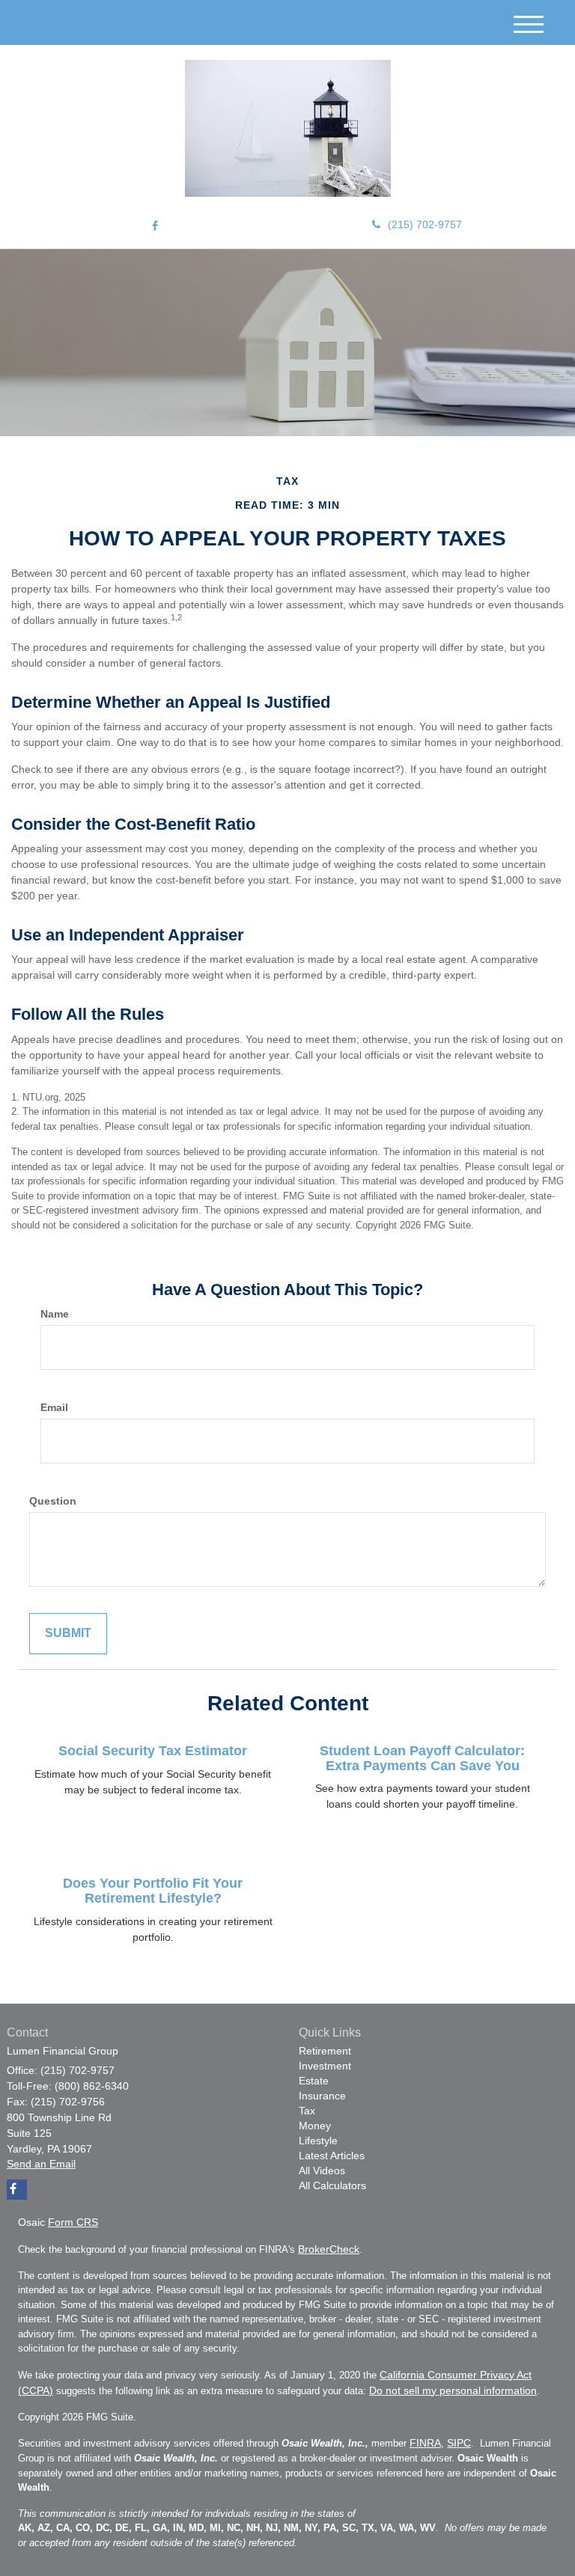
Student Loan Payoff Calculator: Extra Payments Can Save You (422, 1758)
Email (54, 1407)
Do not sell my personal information (453, 2390)
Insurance (322, 2096)
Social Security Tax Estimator (153, 1751)
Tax (307, 2111)
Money (315, 2126)
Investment (325, 2066)
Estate (314, 2081)
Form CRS (73, 2222)
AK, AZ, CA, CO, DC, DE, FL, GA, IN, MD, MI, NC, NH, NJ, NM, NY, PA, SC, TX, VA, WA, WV (227, 2528)
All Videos (322, 2170)
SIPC (459, 2443)
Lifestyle (318, 2141)
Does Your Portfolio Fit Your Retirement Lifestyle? (153, 1891)
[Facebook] (155, 226)
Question (53, 1501)
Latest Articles (332, 2156)
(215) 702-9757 (425, 224)
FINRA (425, 2443)
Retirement (325, 2051)
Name (55, 1314)
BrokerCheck (329, 2249)
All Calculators (332, 2185)
